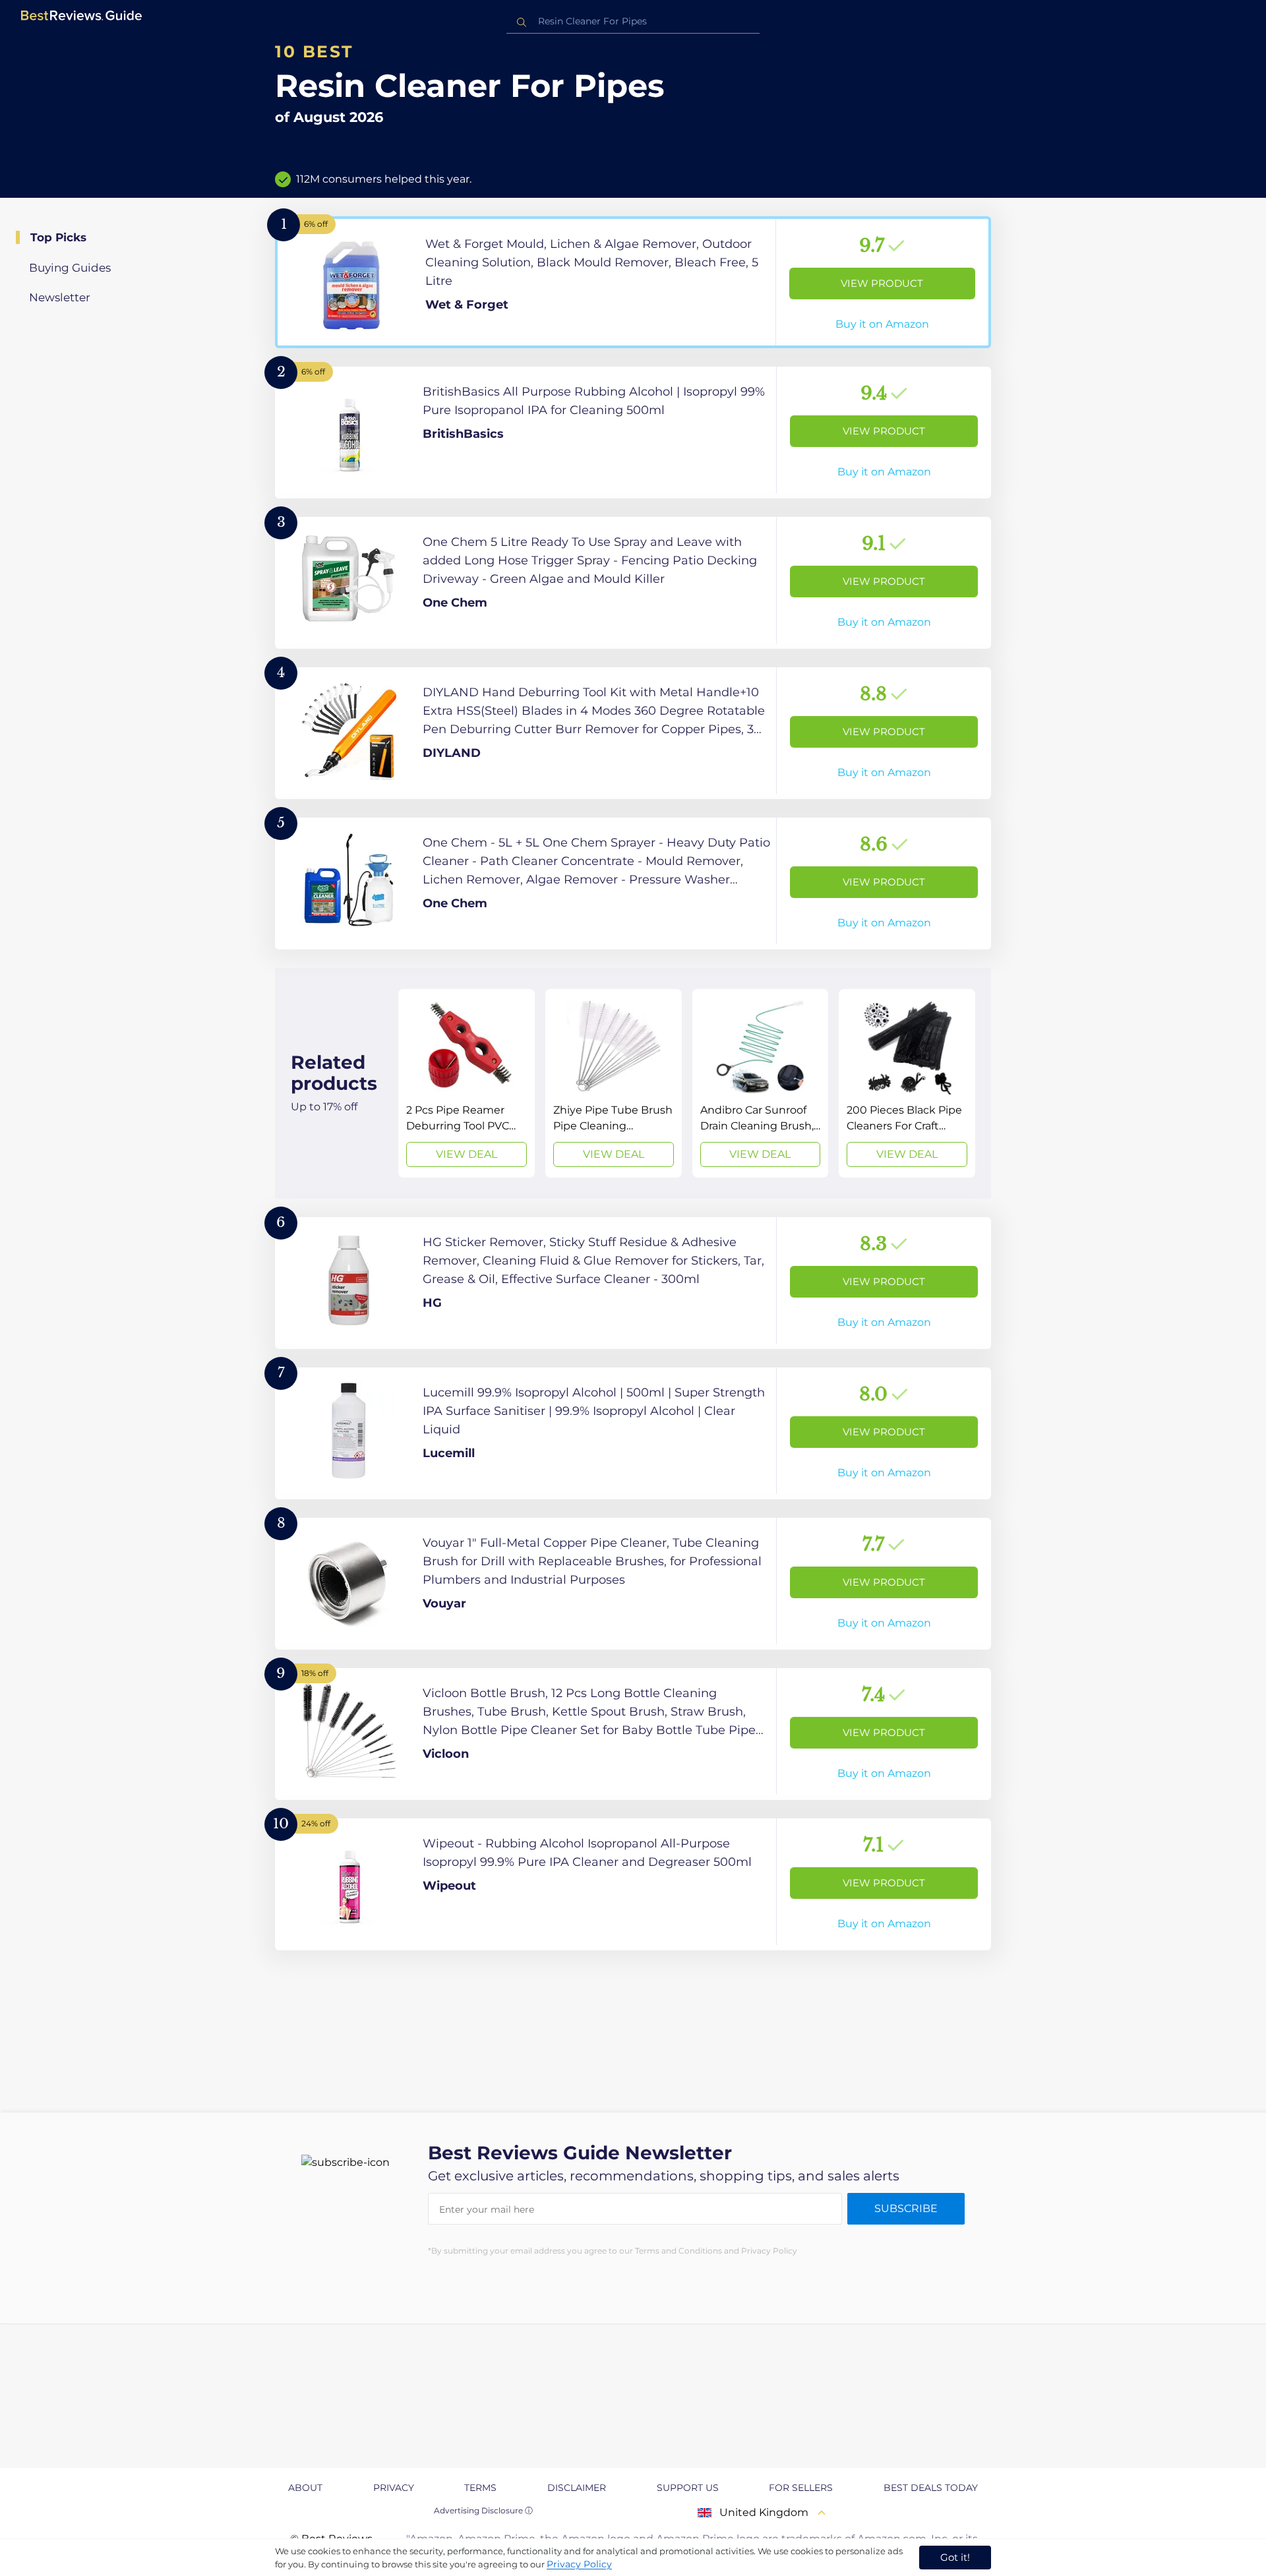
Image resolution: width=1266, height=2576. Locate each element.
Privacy (394, 2488)
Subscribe (906, 2208)
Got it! (955, 2557)
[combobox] (633, 21)
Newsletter (60, 297)
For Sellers (801, 2488)
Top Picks (58, 237)
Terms (480, 2488)
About (305, 2488)
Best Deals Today (931, 2488)
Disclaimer (577, 2488)
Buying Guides (70, 268)
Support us (688, 2488)
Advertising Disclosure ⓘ (483, 2510)
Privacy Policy (579, 2564)
